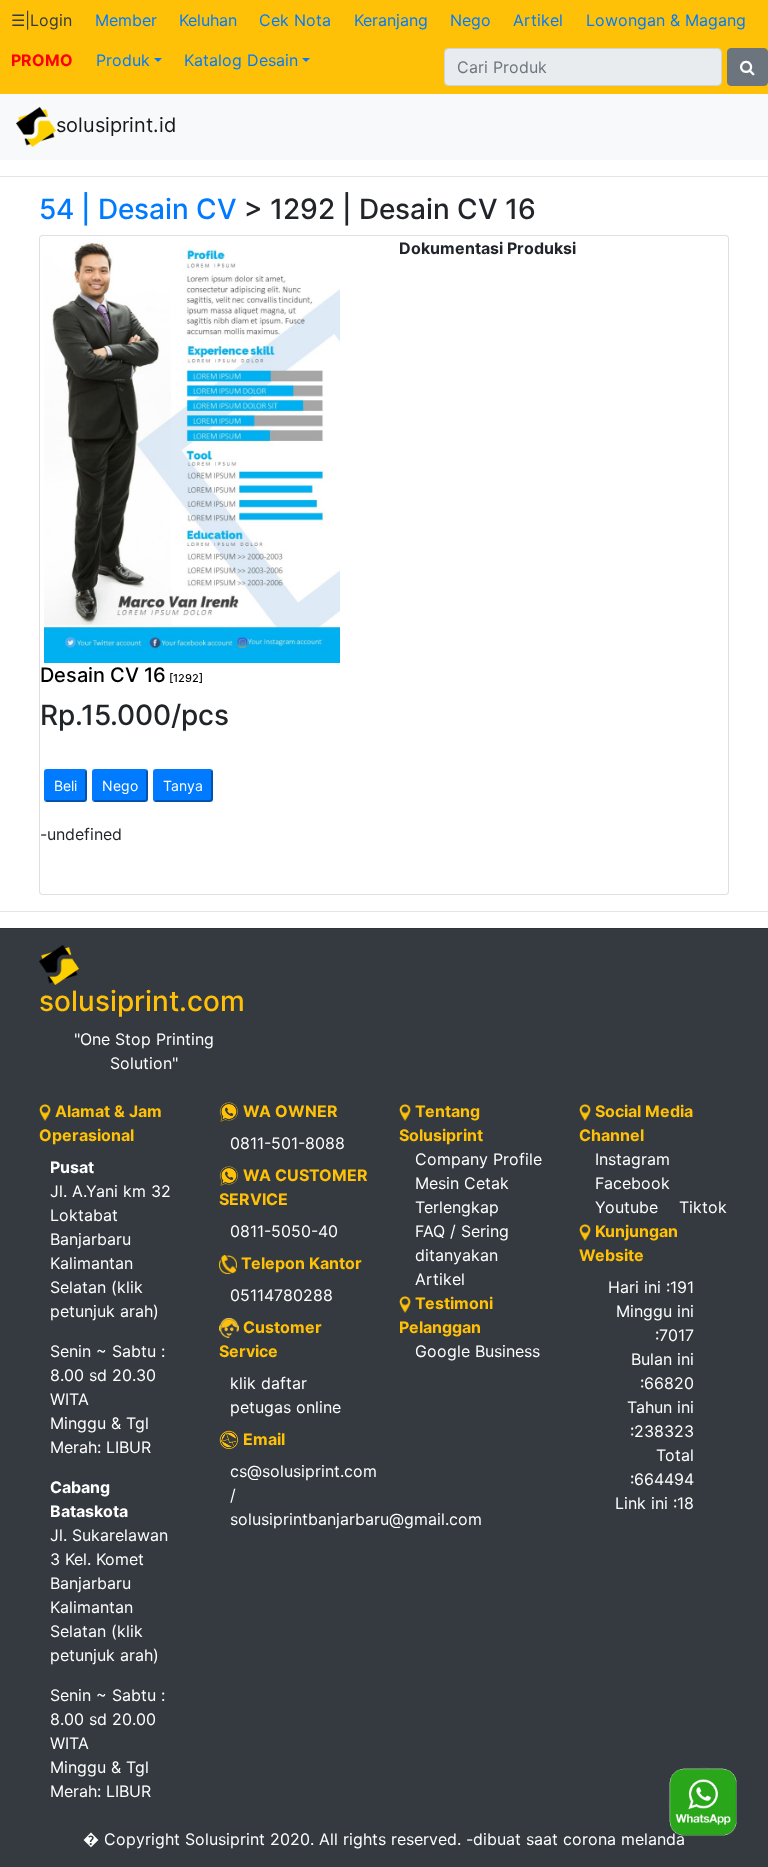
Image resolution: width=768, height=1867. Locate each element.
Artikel (538, 20)
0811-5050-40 (284, 1231)
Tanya (183, 785)
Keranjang (391, 20)
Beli (65, 785)
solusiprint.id (116, 125)
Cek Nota (295, 20)
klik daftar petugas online (285, 1395)
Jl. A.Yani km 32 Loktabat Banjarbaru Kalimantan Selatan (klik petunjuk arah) (110, 1239)
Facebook (632, 1183)
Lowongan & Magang (666, 20)
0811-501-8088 (287, 1143)
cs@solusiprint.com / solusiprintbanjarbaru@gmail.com (299, 1495)
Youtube (626, 1207)
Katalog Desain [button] (241, 60)
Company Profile (478, 1159)
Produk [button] (123, 60)
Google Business (477, 1351)
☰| (41, 20)
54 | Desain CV (138, 209)
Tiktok (703, 1207)
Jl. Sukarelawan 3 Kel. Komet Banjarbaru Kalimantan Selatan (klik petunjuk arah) (109, 1571)
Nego (470, 20)
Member (126, 20)
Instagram (632, 1159)
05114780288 (281, 1295)
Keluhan (208, 20)
